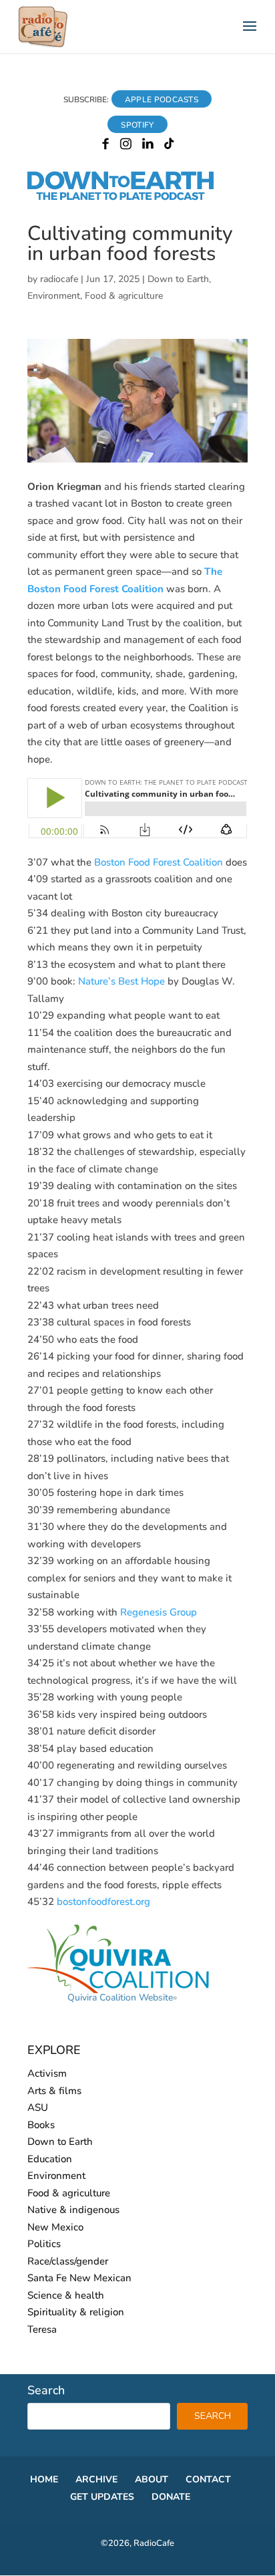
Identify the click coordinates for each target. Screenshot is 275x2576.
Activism (47, 2073)
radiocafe (59, 279)
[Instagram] (126, 146)
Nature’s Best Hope (121, 981)
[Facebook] (105, 146)
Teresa (42, 2329)
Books (41, 2125)
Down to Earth (178, 279)
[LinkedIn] (148, 146)
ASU (38, 2107)
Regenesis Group (159, 1612)
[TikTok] (169, 146)
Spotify (137, 125)
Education (50, 2159)
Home (44, 2479)
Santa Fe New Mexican (79, 2278)
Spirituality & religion (76, 2312)
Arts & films (54, 2091)
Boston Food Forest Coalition (159, 862)
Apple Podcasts (162, 100)
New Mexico (55, 2227)
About (152, 2479)
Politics (44, 2244)
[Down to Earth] (132, 198)
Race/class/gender (68, 2261)
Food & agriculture (124, 296)
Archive (96, 2479)
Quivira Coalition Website (120, 1998)
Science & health (66, 2295)
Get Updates (102, 2497)
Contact (208, 2479)
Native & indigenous (73, 2210)
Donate (171, 2497)
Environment (54, 296)
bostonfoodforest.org (103, 1902)
